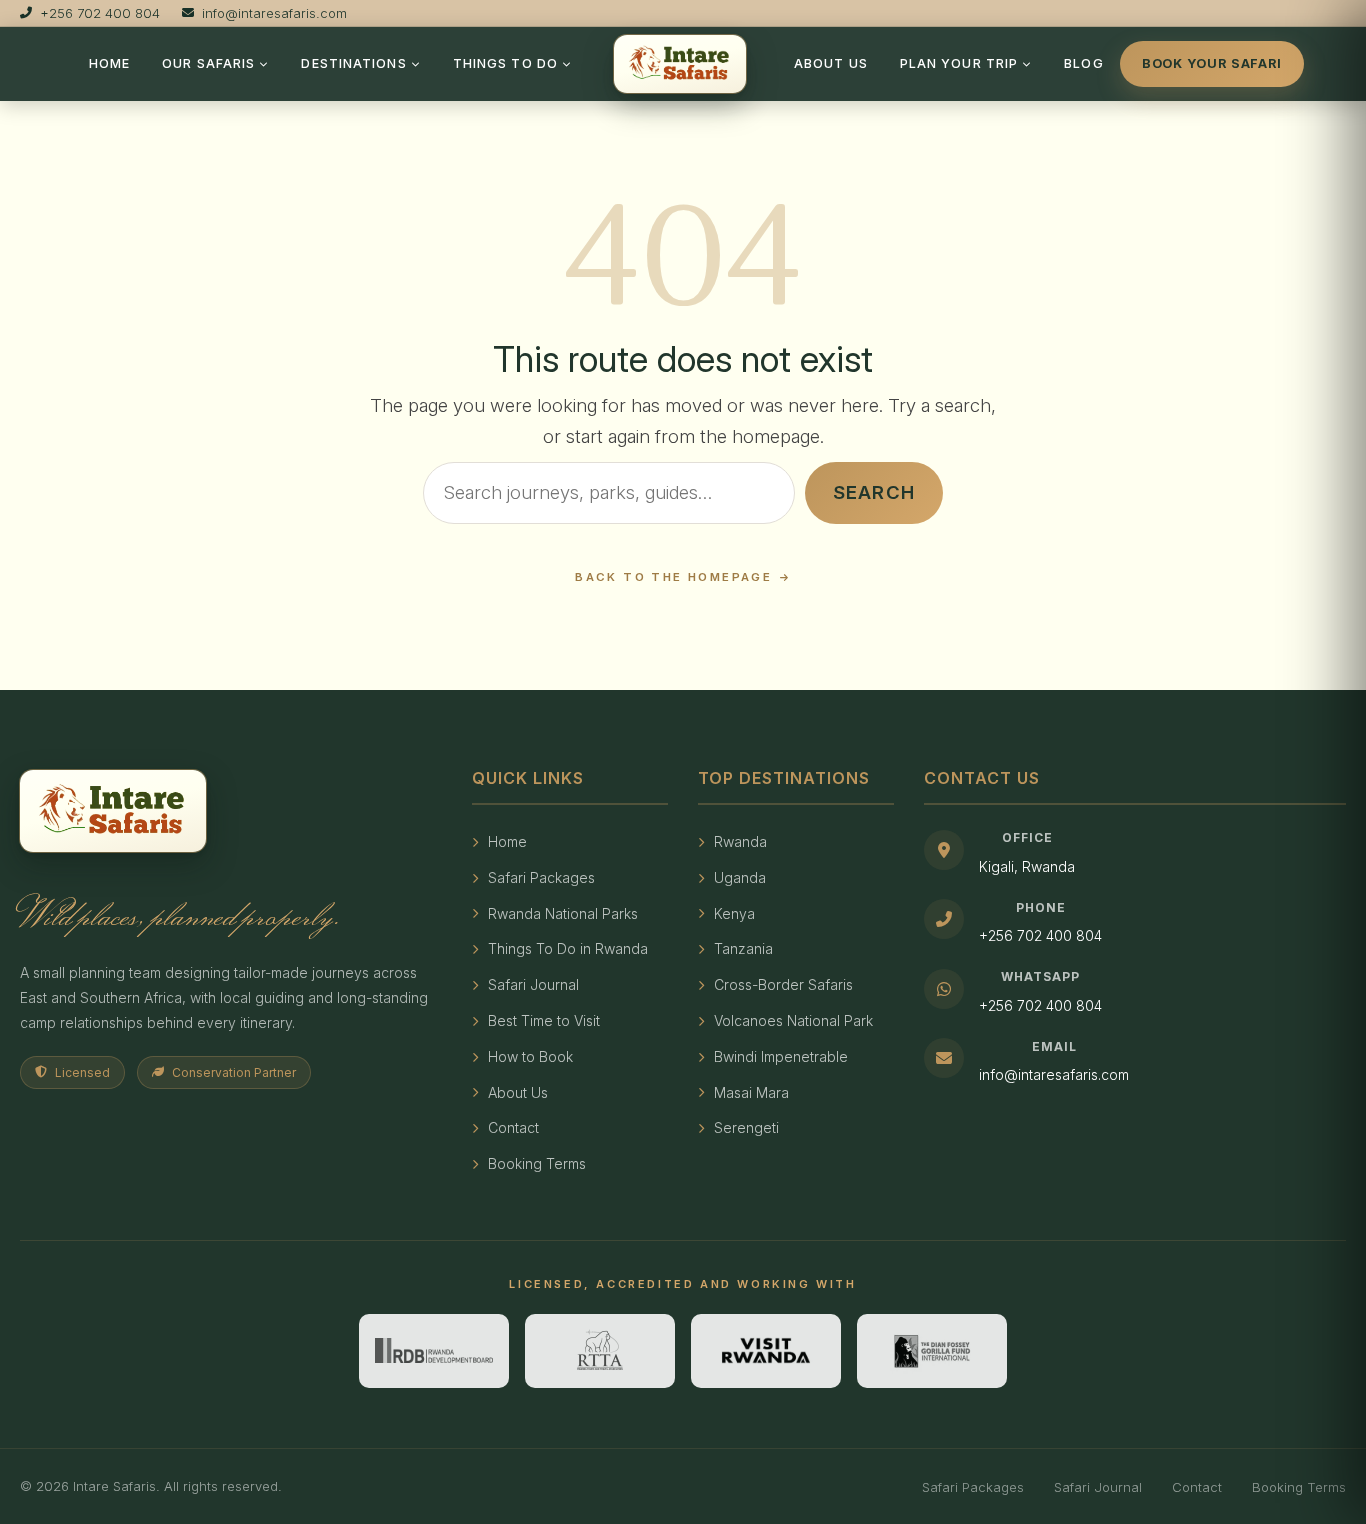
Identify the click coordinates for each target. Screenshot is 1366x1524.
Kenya (734, 913)
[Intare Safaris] (680, 64)
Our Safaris (208, 63)
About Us (831, 63)
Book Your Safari (1212, 63)
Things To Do (505, 63)
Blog (1083, 63)
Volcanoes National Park (793, 1020)
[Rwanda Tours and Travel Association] (600, 1351)
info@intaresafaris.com (1054, 1074)
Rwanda (740, 841)
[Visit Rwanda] (766, 1351)
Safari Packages (541, 877)
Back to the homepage (673, 577)
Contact (513, 1127)
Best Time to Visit (544, 1020)
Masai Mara (751, 1092)
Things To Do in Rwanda (568, 948)
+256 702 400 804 (1040, 935)
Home (109, 63)
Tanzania (743, 948)
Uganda (740, 877)
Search (874, 492)
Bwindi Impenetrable (781, 1056)
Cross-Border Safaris (783, 984)
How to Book (530, 1056)
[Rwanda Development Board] (434, 1351)
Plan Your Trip (959, 63)
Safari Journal (533, 984)
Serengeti (746, 1127)
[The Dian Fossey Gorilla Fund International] (932, 1351)
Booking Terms (537, 1163)
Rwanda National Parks (563, 913)
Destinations (353, 63)
